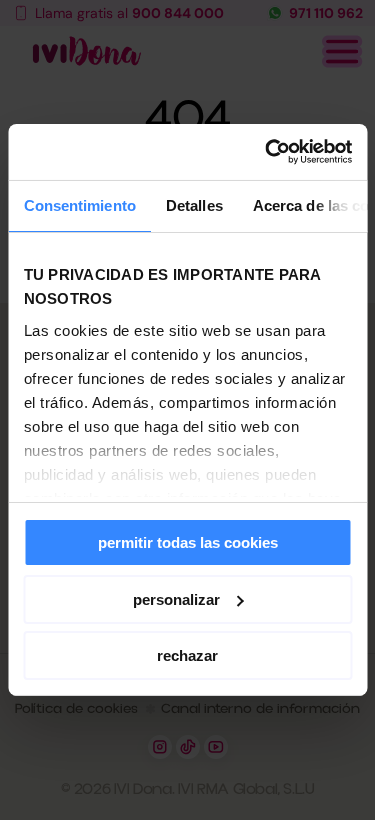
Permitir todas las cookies (188, 542)
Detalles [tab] (193, 204)
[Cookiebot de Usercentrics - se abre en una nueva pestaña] (267, 152)
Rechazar (187, 655)
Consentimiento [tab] (79, 204)
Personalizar (176, 599)
